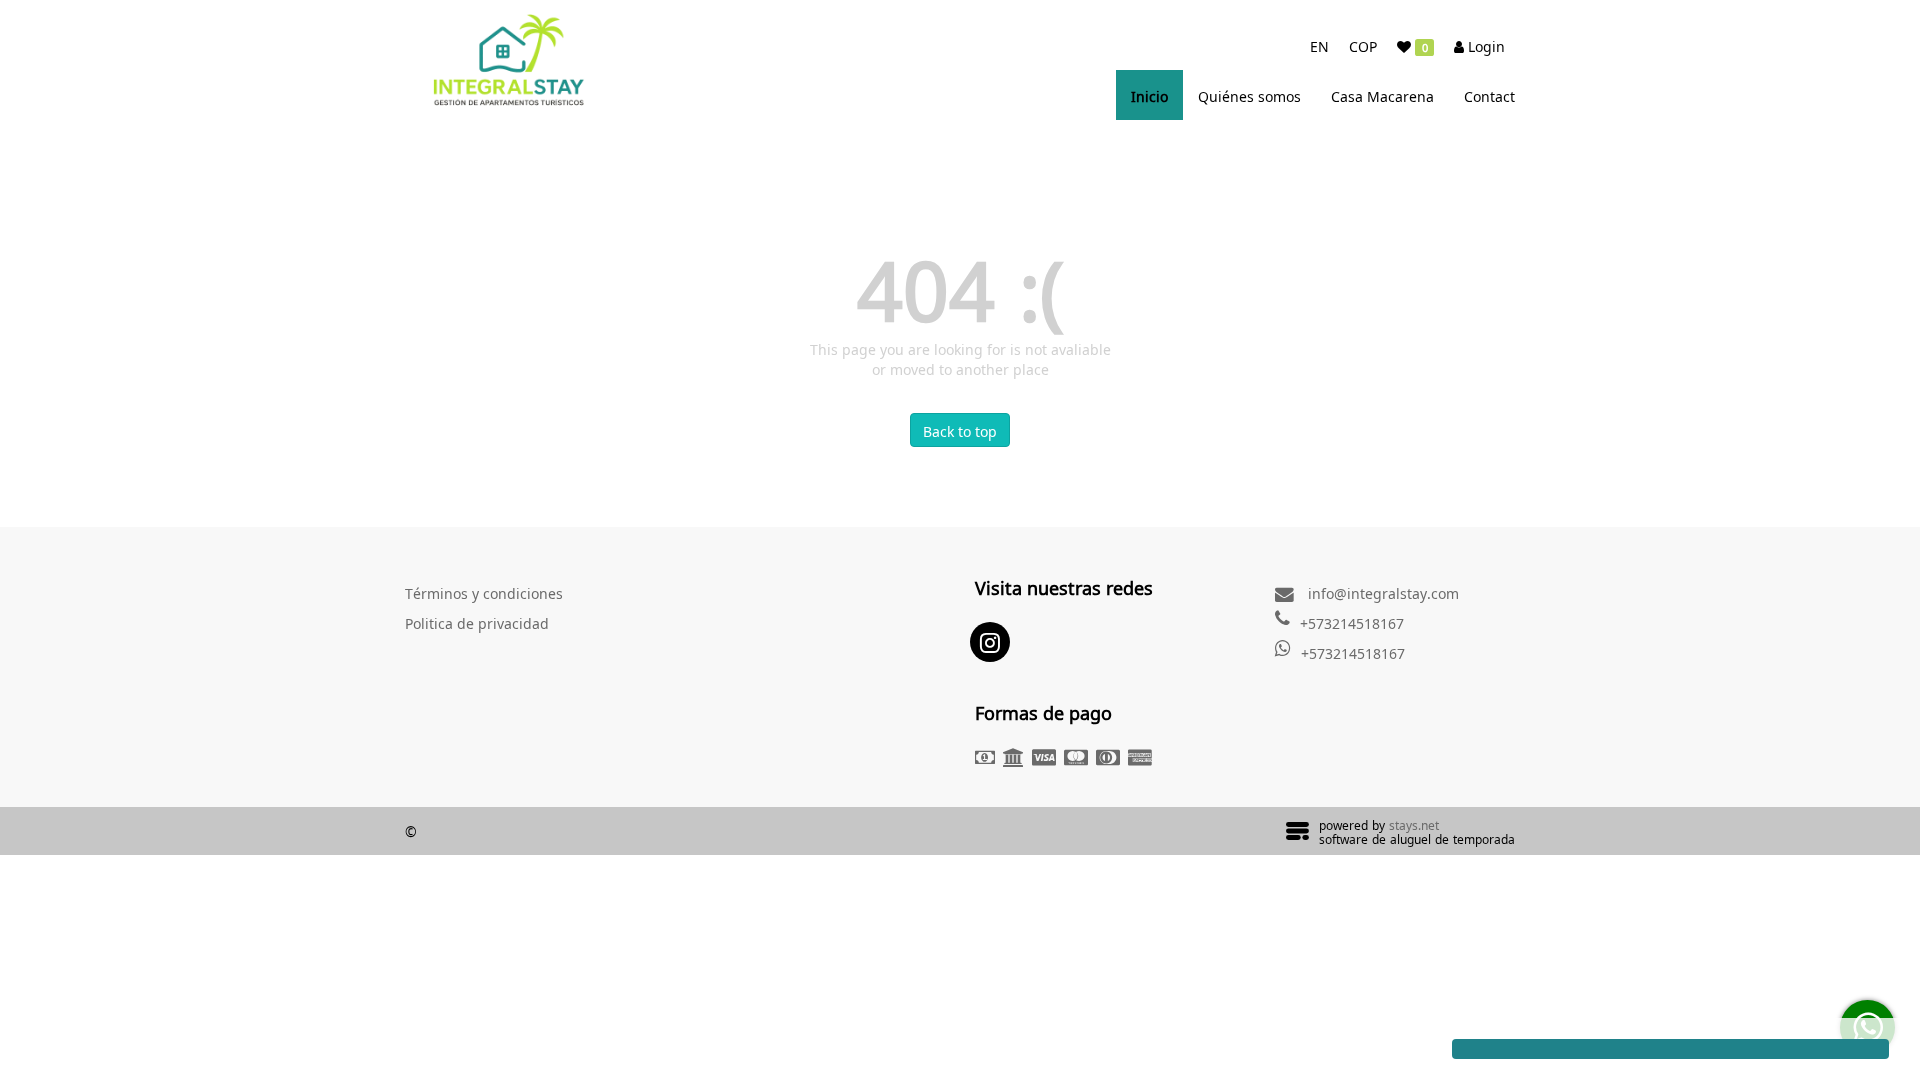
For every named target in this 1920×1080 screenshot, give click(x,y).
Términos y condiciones (484, 592)
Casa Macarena (1382, 95)
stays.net (1414, 824)
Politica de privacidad (477, 622)
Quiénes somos (1249, 95)
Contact (1489, 95)
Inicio (1149, 95)
